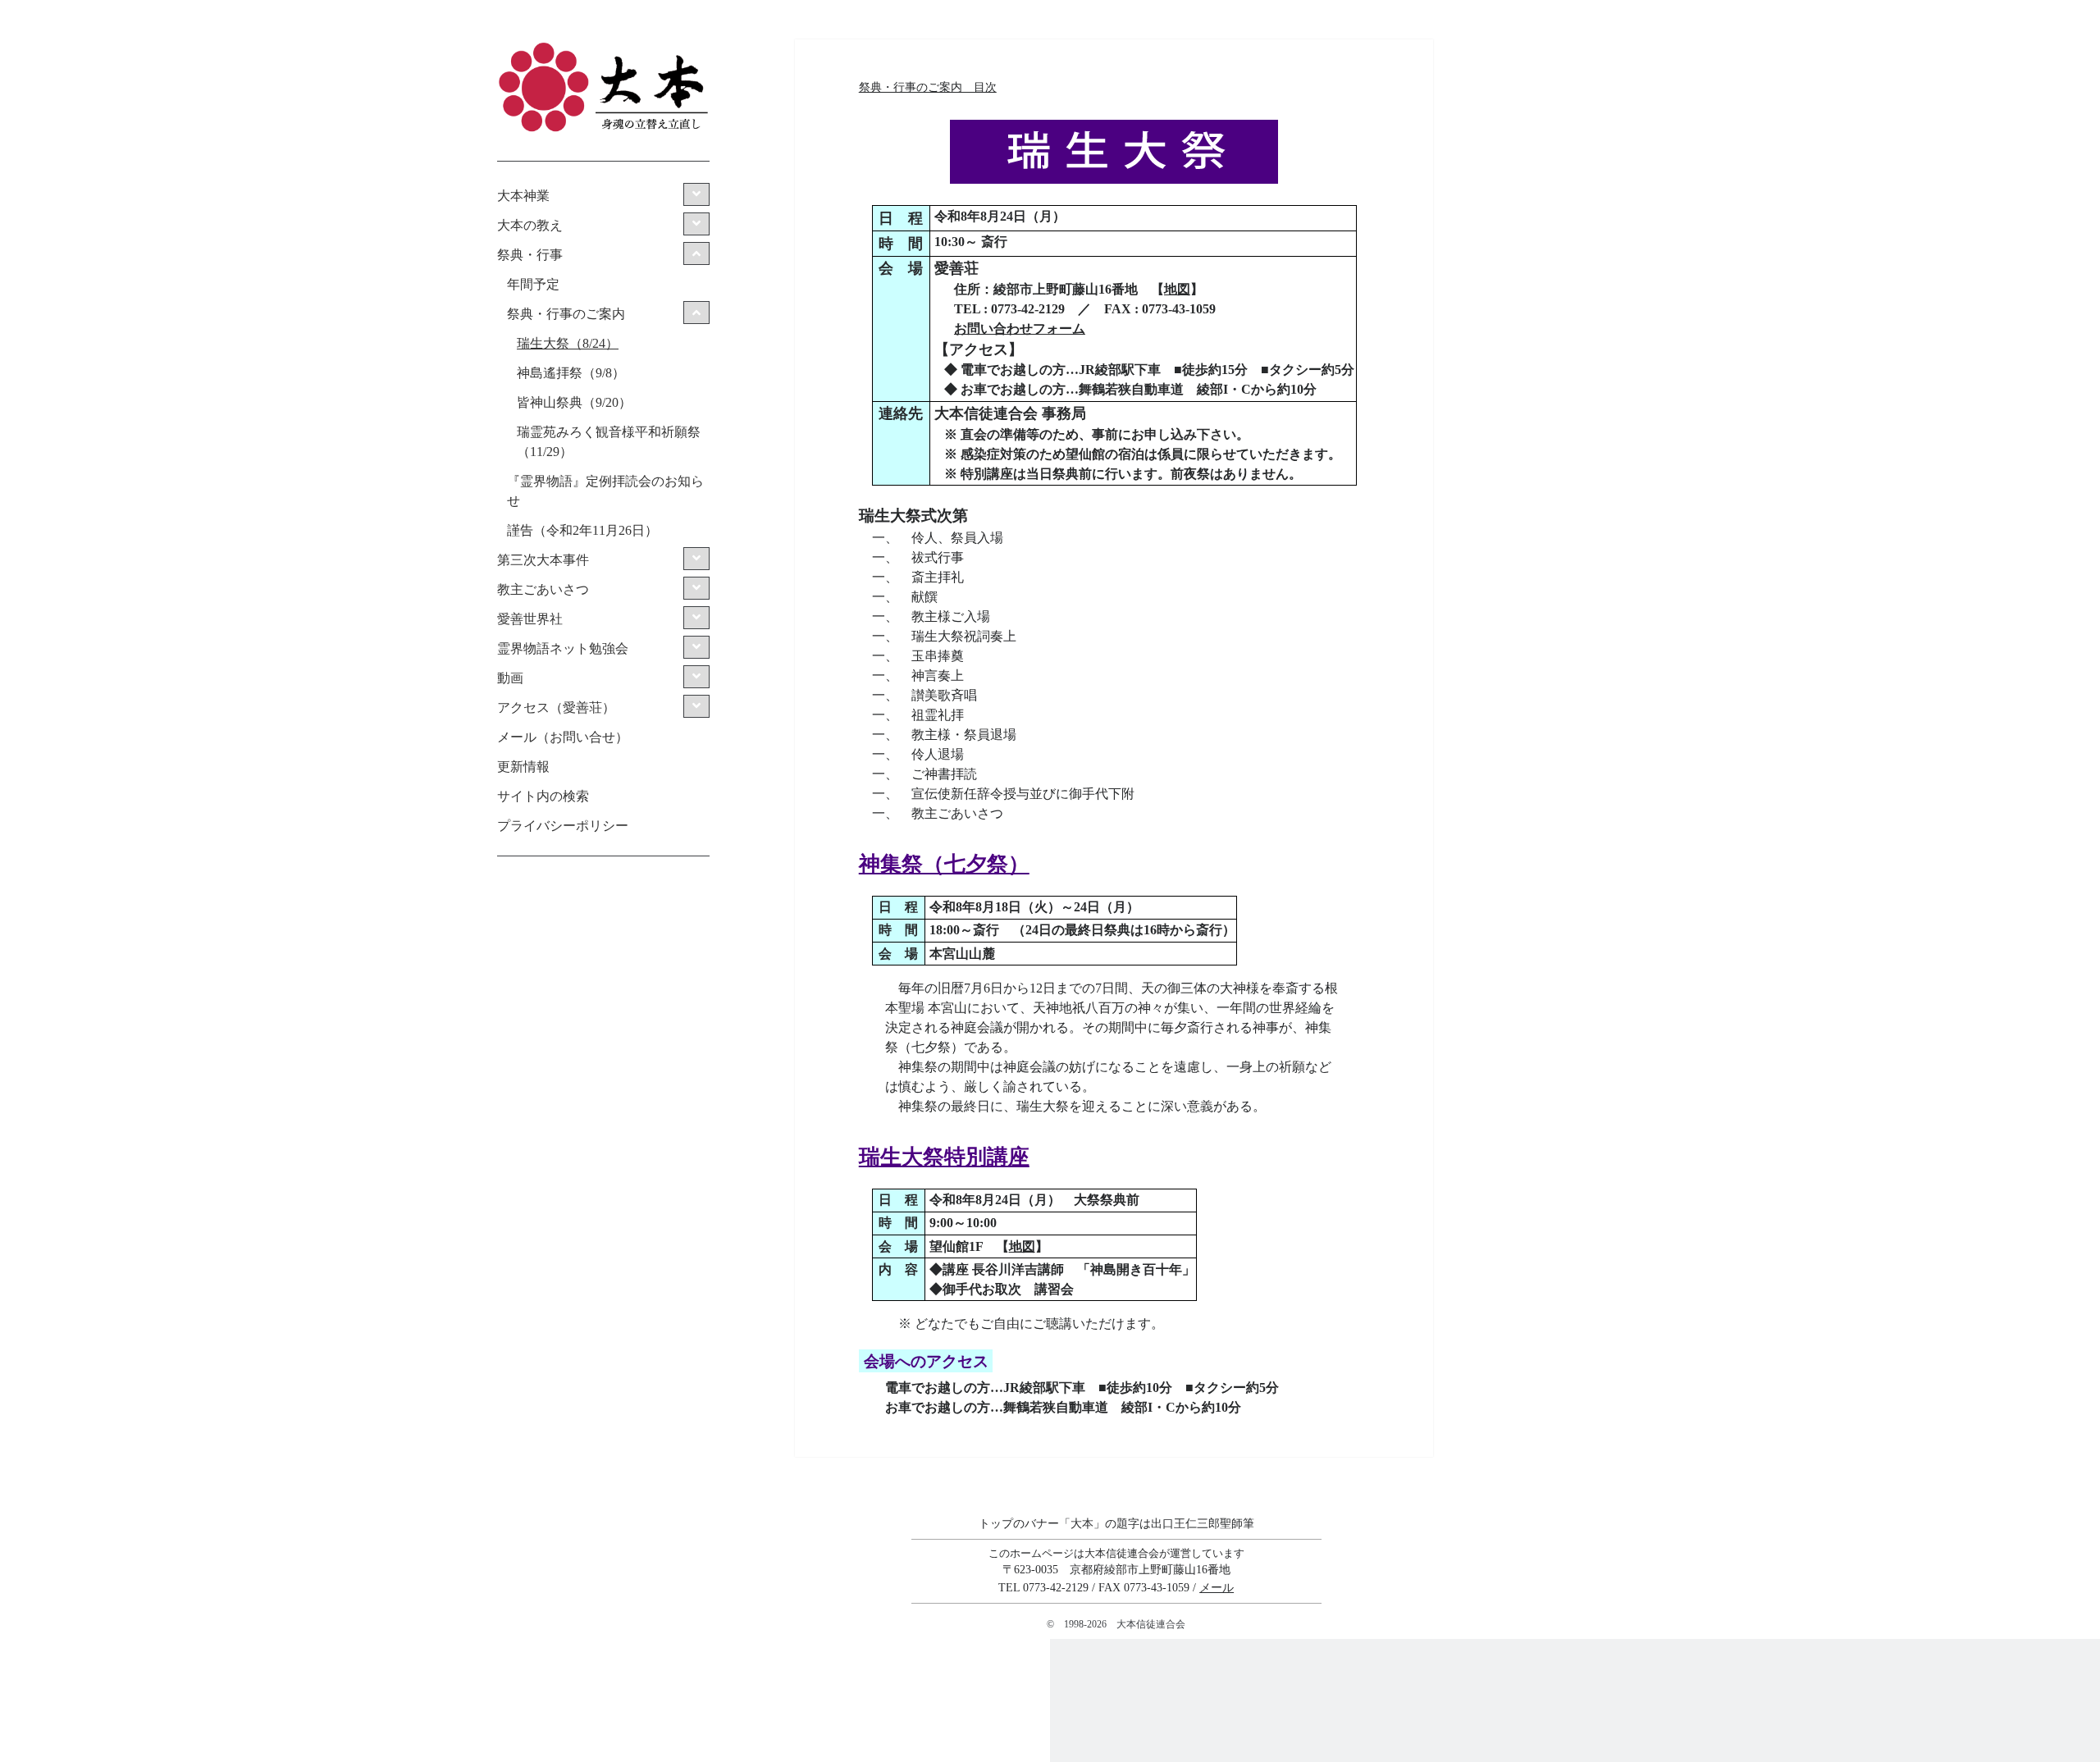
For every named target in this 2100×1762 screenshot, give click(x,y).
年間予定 (533, 284)
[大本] (603, 130)
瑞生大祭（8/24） (568, 343)
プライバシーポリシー (563, 826)
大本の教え (530, 225)
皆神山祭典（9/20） (574, 402)
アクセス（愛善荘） (556, 708)
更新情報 (523, 767)
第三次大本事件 (543, 560)
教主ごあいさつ (543, 589)
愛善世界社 (530, 619)
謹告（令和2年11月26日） (582, 530)
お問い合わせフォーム (1020, 329)
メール (1217, 1587)
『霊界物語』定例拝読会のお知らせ (605, 491)
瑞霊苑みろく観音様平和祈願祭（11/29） (609, 442)
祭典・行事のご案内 (566, 314)
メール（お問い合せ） (563, 737)
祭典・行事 (530, 255)
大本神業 (523, 196)
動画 (510, 678)
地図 (1177, 289)
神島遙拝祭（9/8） (571, 373)
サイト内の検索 (543, 796)
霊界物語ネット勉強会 (563, 648)
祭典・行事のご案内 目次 (928, 87)
